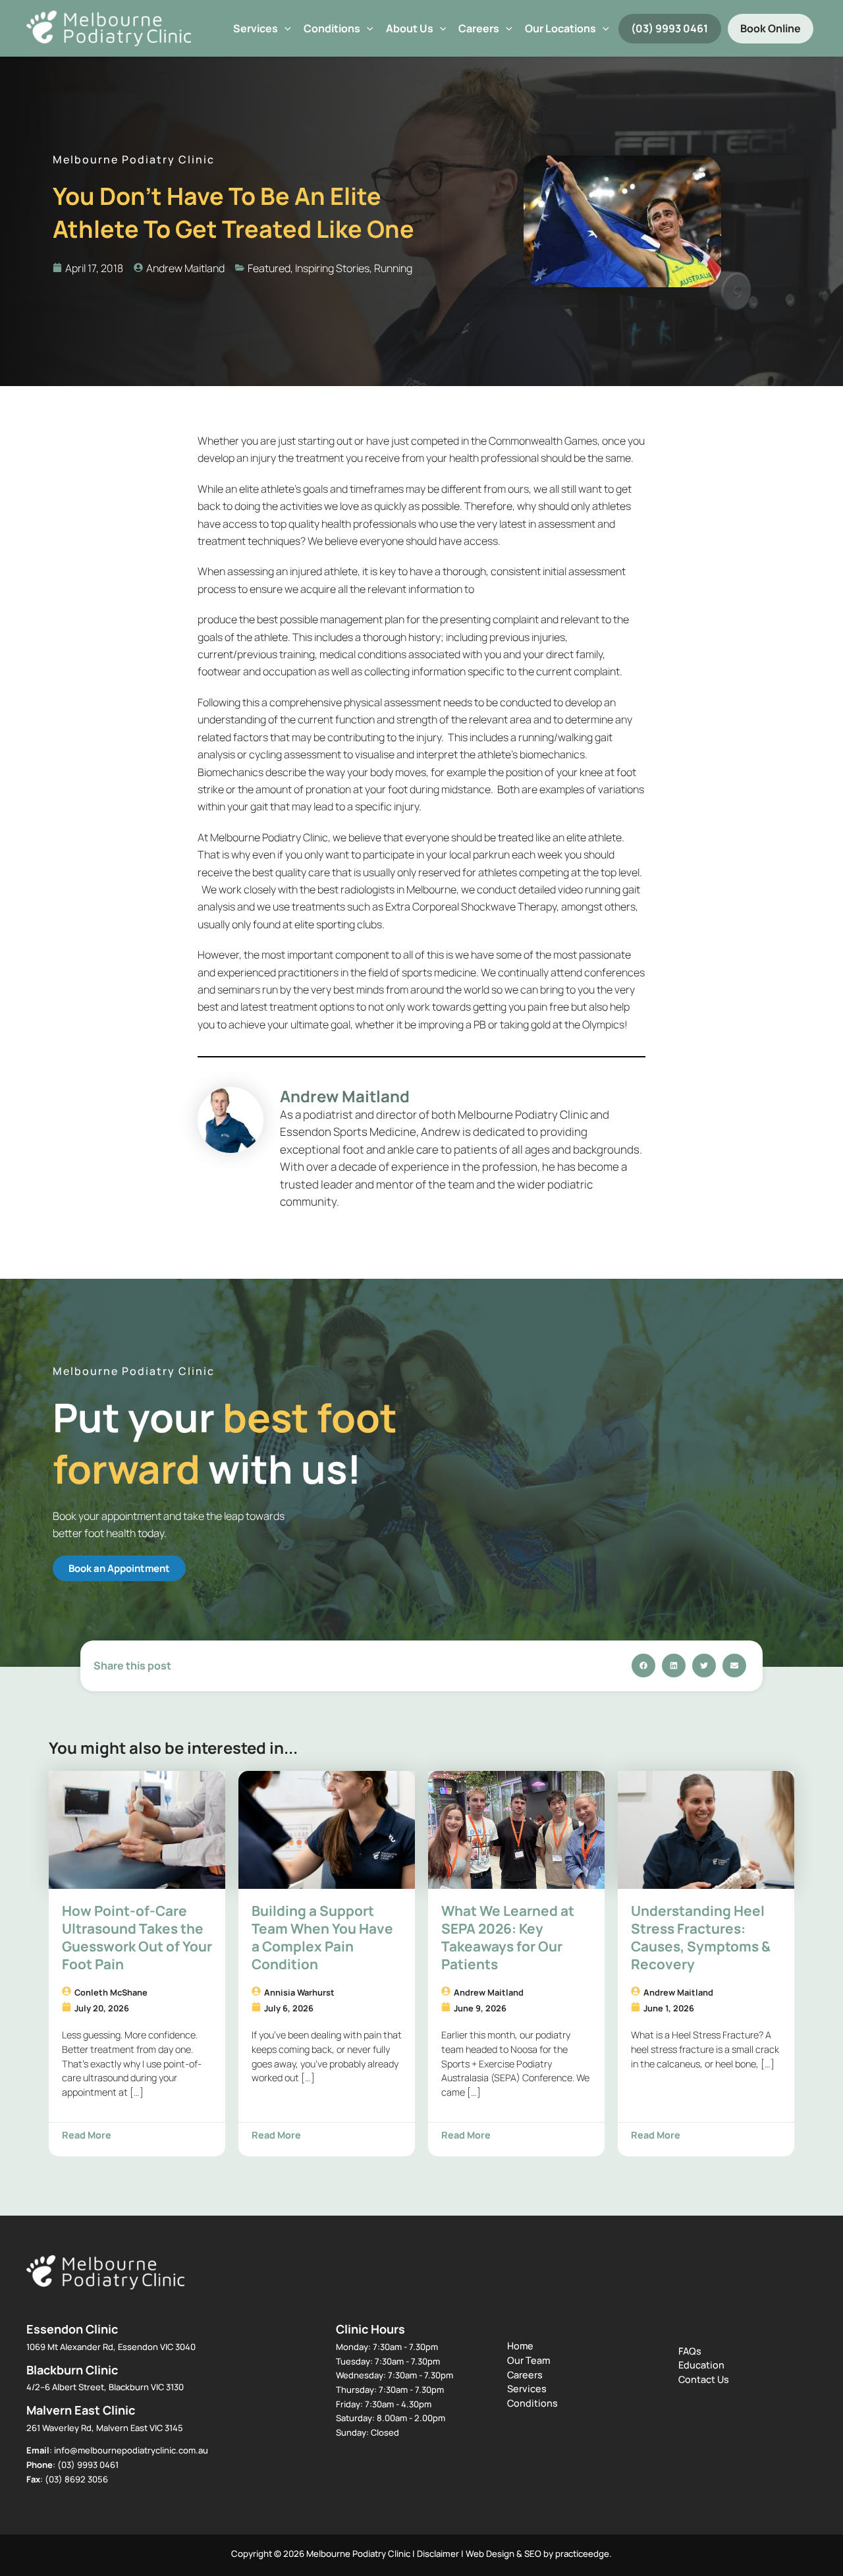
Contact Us (704, 2379)
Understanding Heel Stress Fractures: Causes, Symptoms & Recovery (701, 1937)
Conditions (332, 28)
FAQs (690, 2351)
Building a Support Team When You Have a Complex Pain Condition (322, 1937)
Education (701, 2365)
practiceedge (582, 2554)
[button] (285, 29)
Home (520, 2346)
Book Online (771, 28)
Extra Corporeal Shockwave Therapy (471, 907)
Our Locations (560, 28)
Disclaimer (438, 2554)
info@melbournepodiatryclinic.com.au (131, 2450)
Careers (525, 2375)
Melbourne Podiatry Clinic (269, 837)
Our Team (529, 2360)
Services (256, 28)
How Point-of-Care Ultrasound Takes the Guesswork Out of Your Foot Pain (137, 1937)
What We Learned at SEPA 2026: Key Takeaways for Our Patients (508, 1937)
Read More (87, 2135)
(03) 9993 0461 (669, 28)
